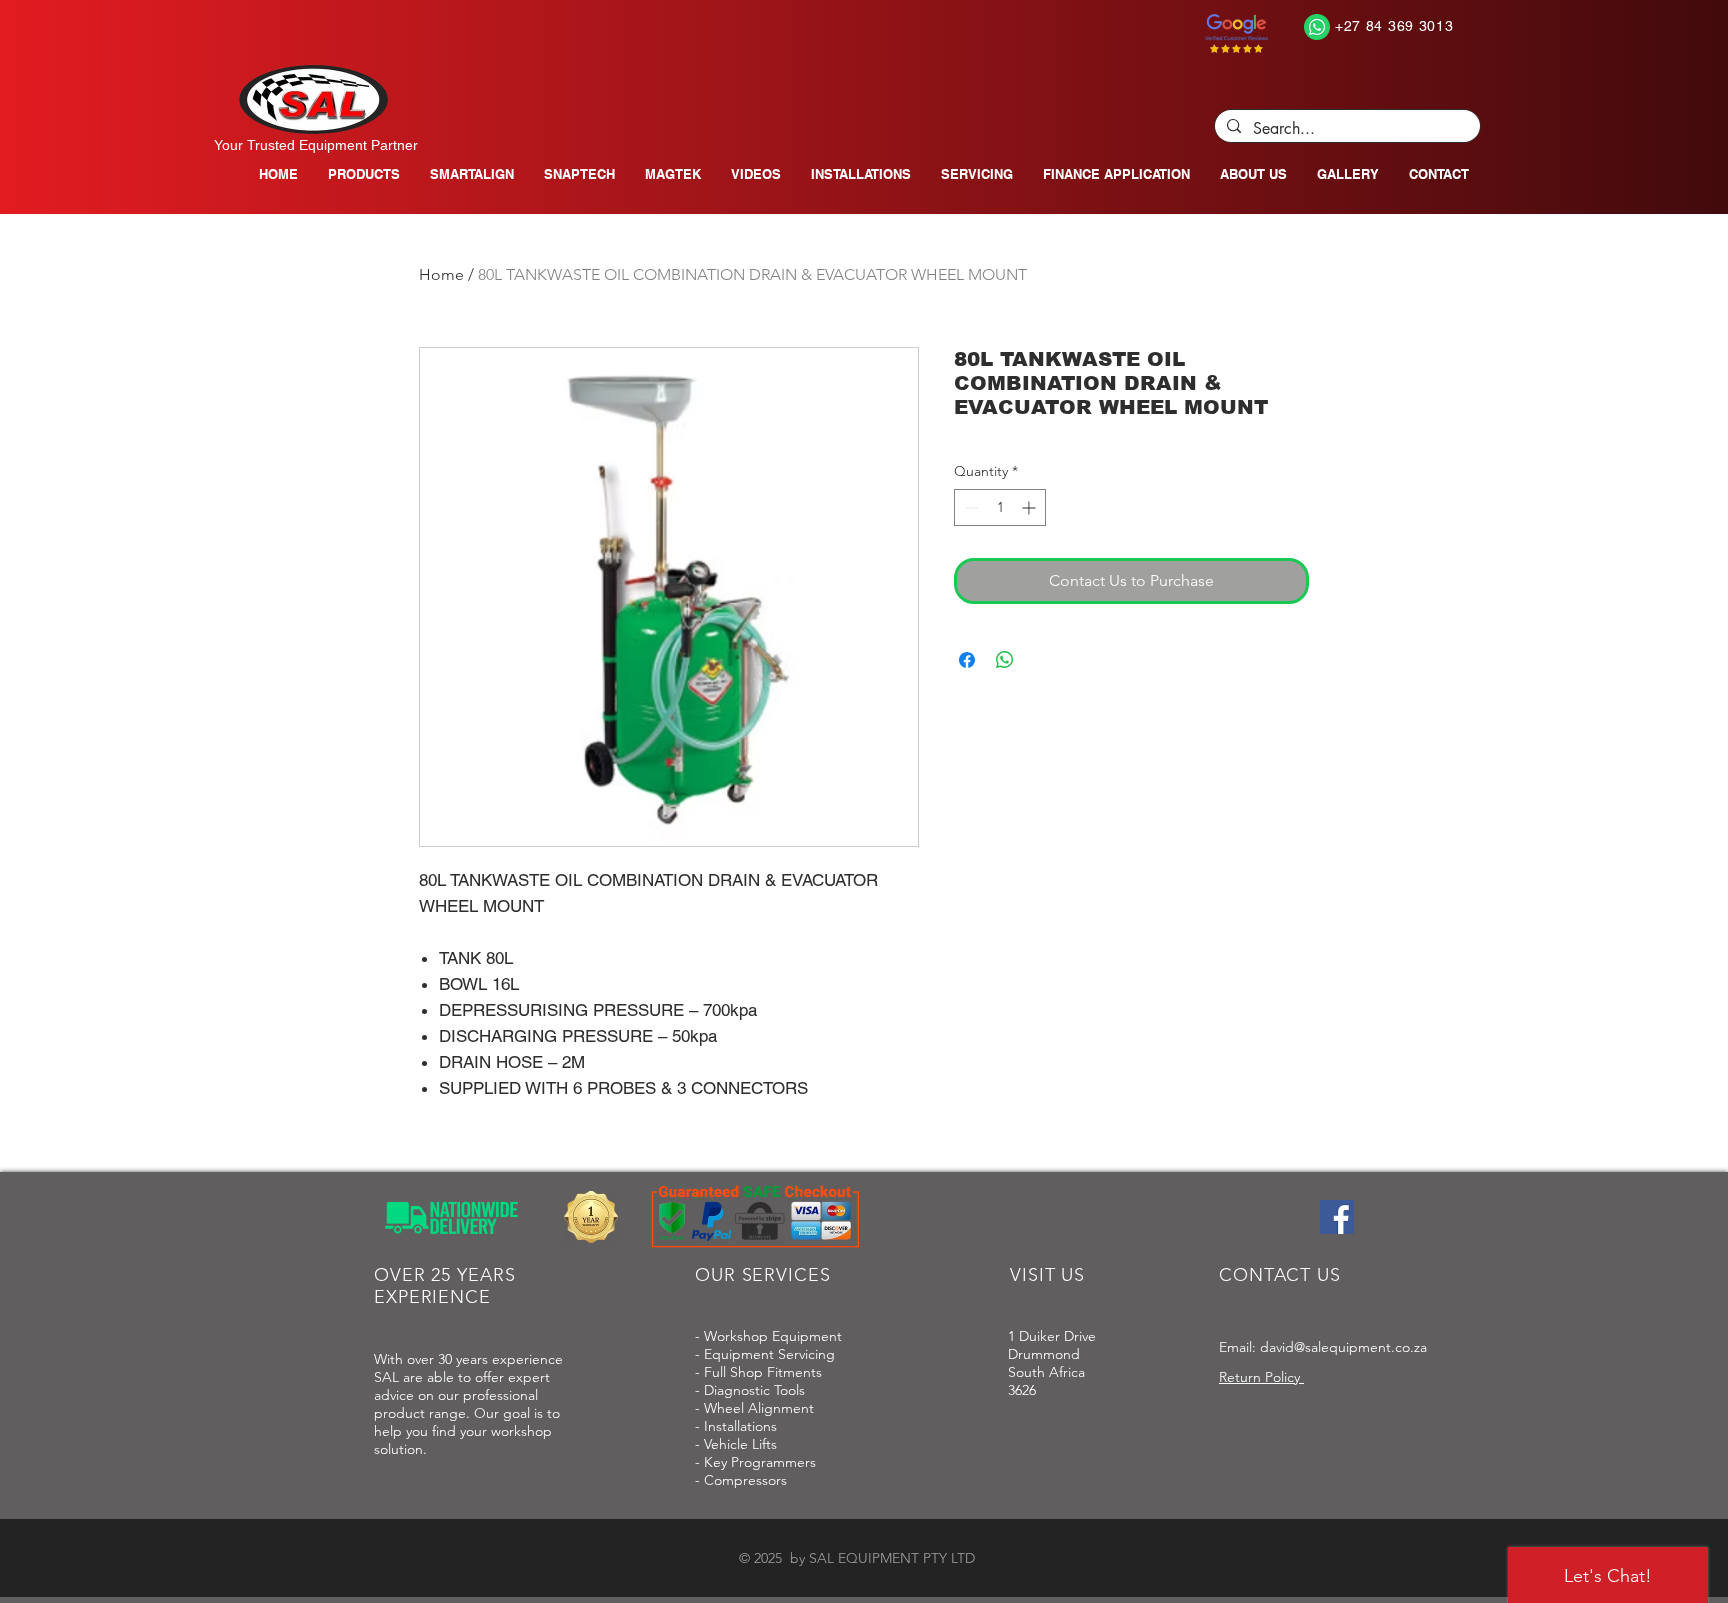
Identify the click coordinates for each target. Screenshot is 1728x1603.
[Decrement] (969, 507)
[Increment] (1030, 507)
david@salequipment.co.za (1343, 1347)
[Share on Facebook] (967, 660)
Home (441, 274)
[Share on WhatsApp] (1005, 660)
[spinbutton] (1000, 507)
